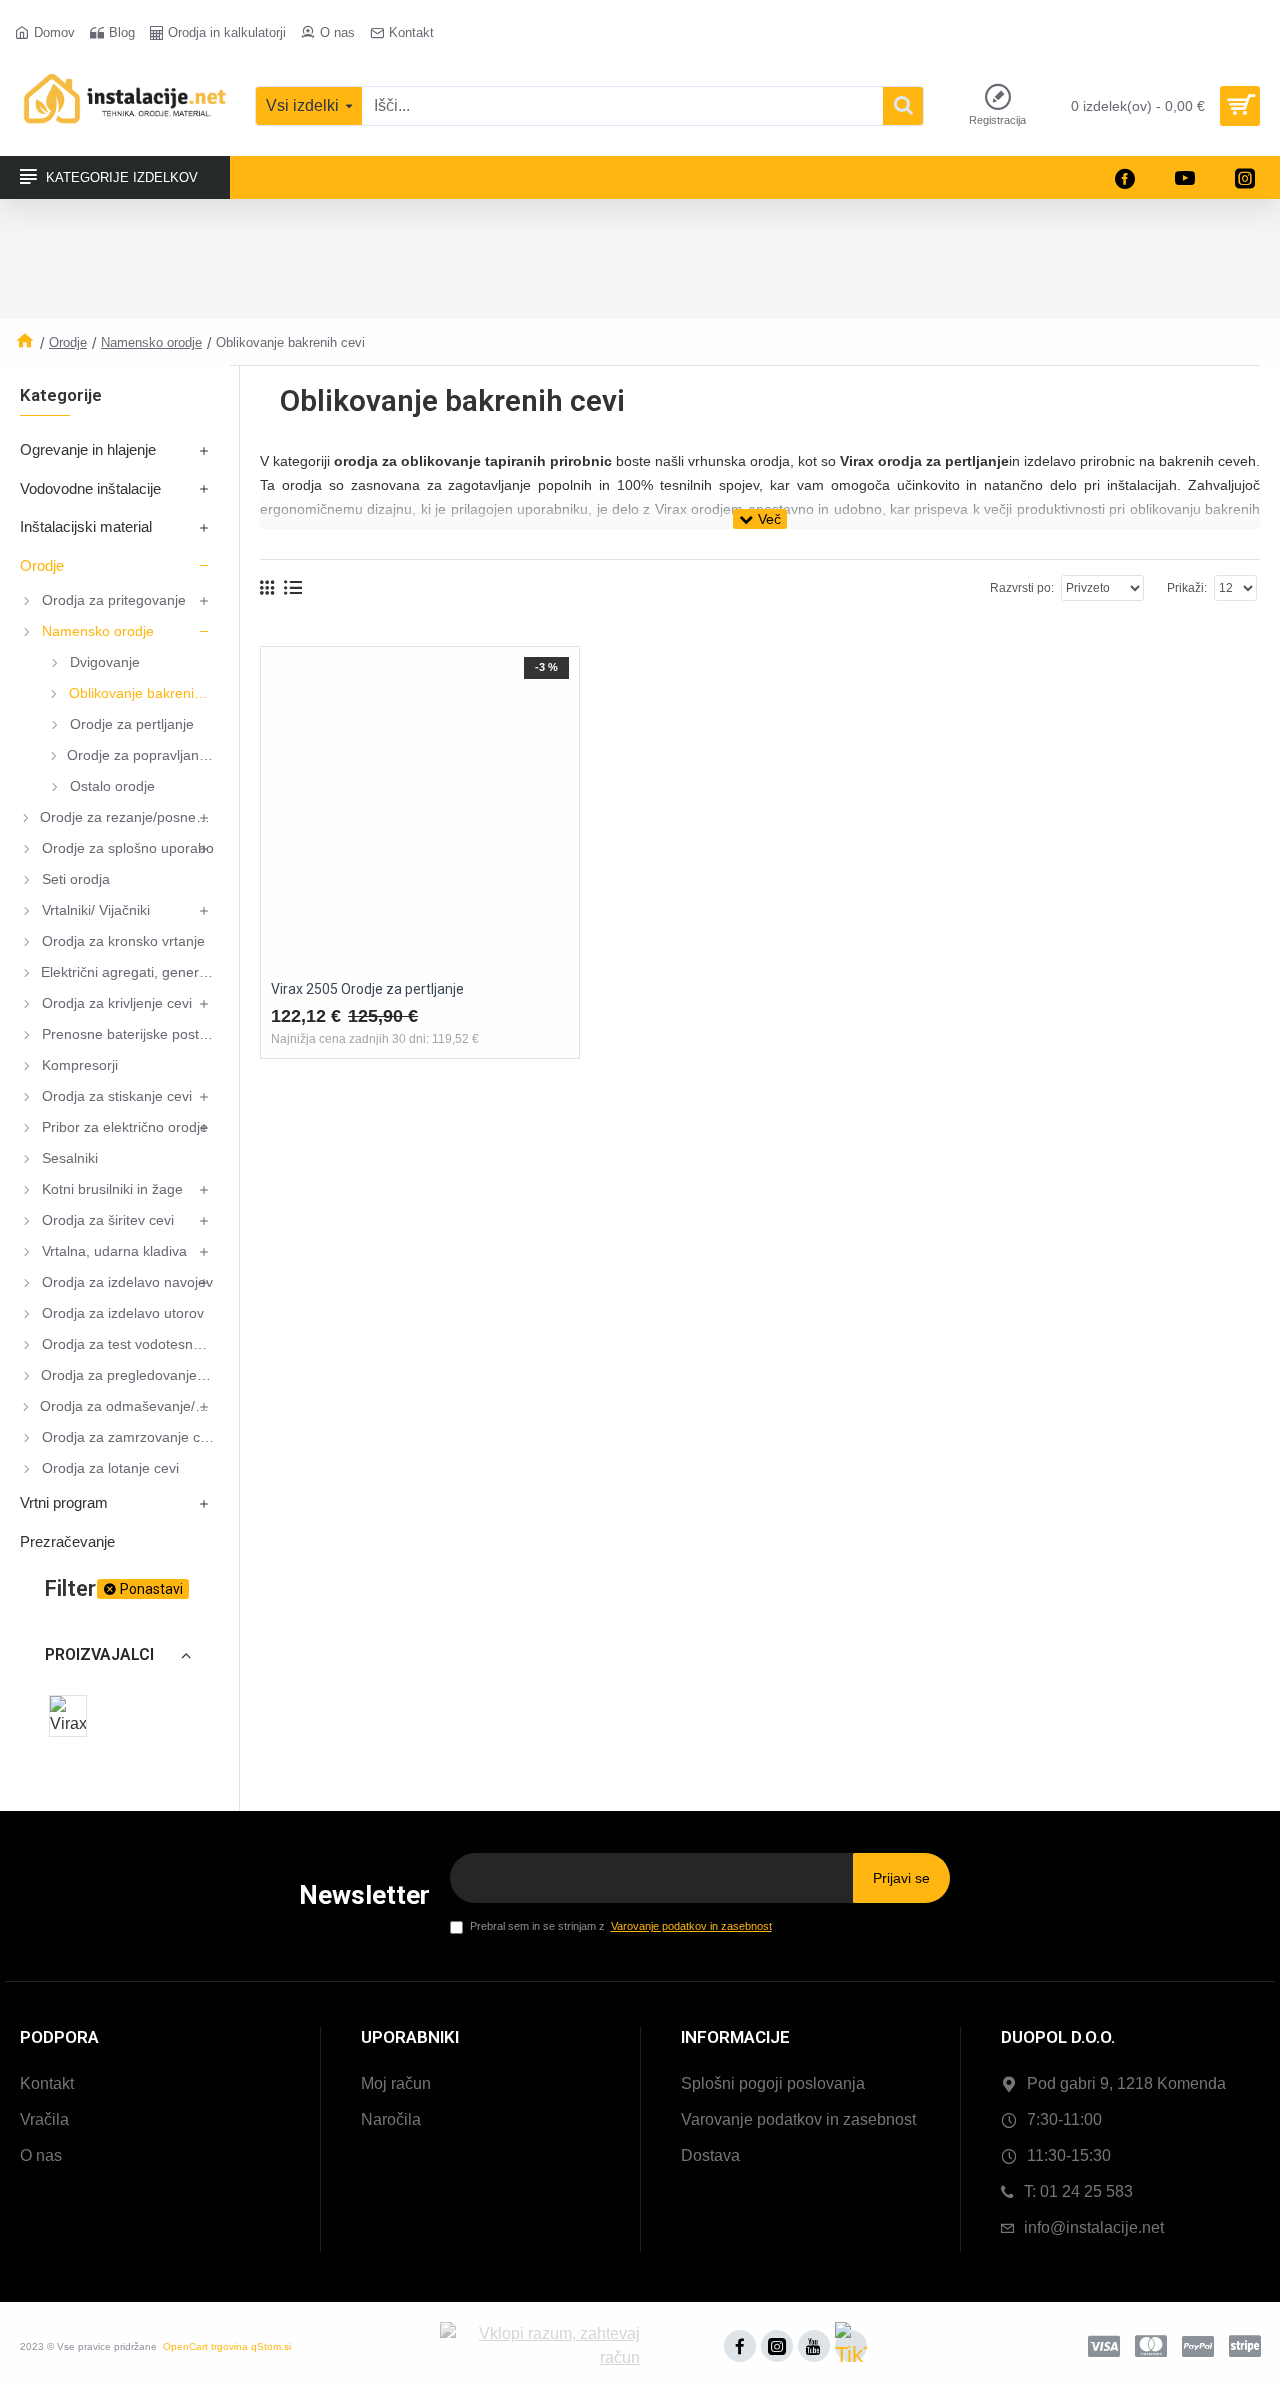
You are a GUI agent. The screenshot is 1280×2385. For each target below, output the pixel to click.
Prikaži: (1187, 588)
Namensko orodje (151, 342)
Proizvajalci (99, 1654)
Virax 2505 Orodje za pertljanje (367, 989)
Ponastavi (151, 1589)
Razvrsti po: (1022, 588)
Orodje (68, 342)
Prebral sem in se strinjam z (621, 1926)
